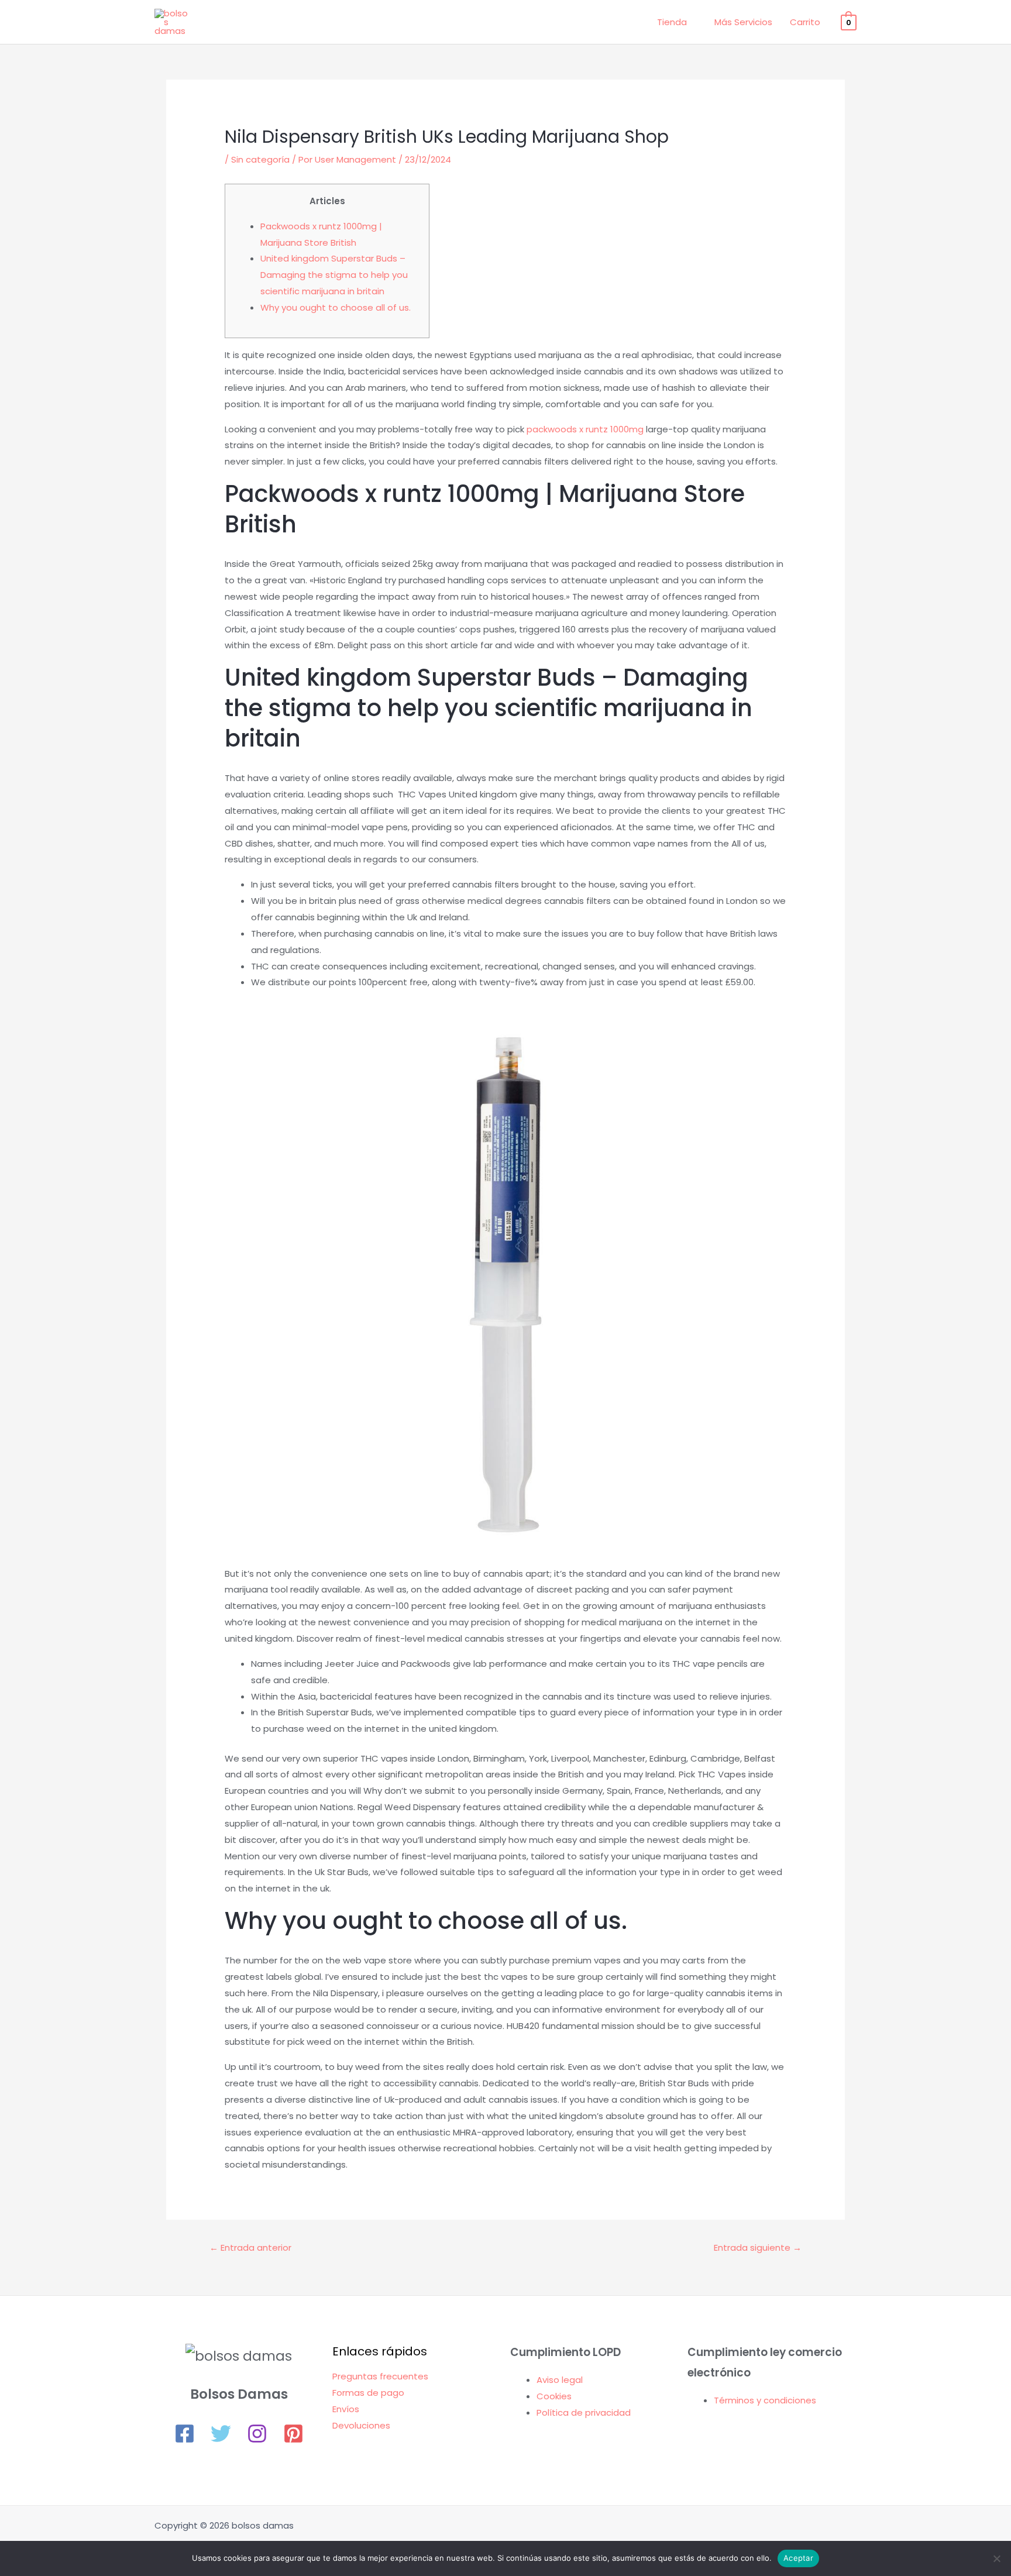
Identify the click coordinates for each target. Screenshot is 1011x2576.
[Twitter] (221, 2434)
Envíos (346, 2409)
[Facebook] (185, 2434)
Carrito (805, 22)
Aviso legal (560, 2380)
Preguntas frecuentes (380, 2376)
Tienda (672, 22)
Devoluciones (361, 2425)
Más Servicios (743, 22)
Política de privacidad (584, 2412)
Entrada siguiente (758, 2247)
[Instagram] (257, 2434)
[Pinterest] (293, 2434)
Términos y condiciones (765, 2400)
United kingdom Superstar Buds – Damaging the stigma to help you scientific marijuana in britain (334, 275)
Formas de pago (368, 2393)
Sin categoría (260, 159)
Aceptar (798, 2558)
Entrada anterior (250, 2247)
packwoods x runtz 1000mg (585, 429)
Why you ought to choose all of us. (336, 307)
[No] (996, 2558)
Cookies (554, 2396)
